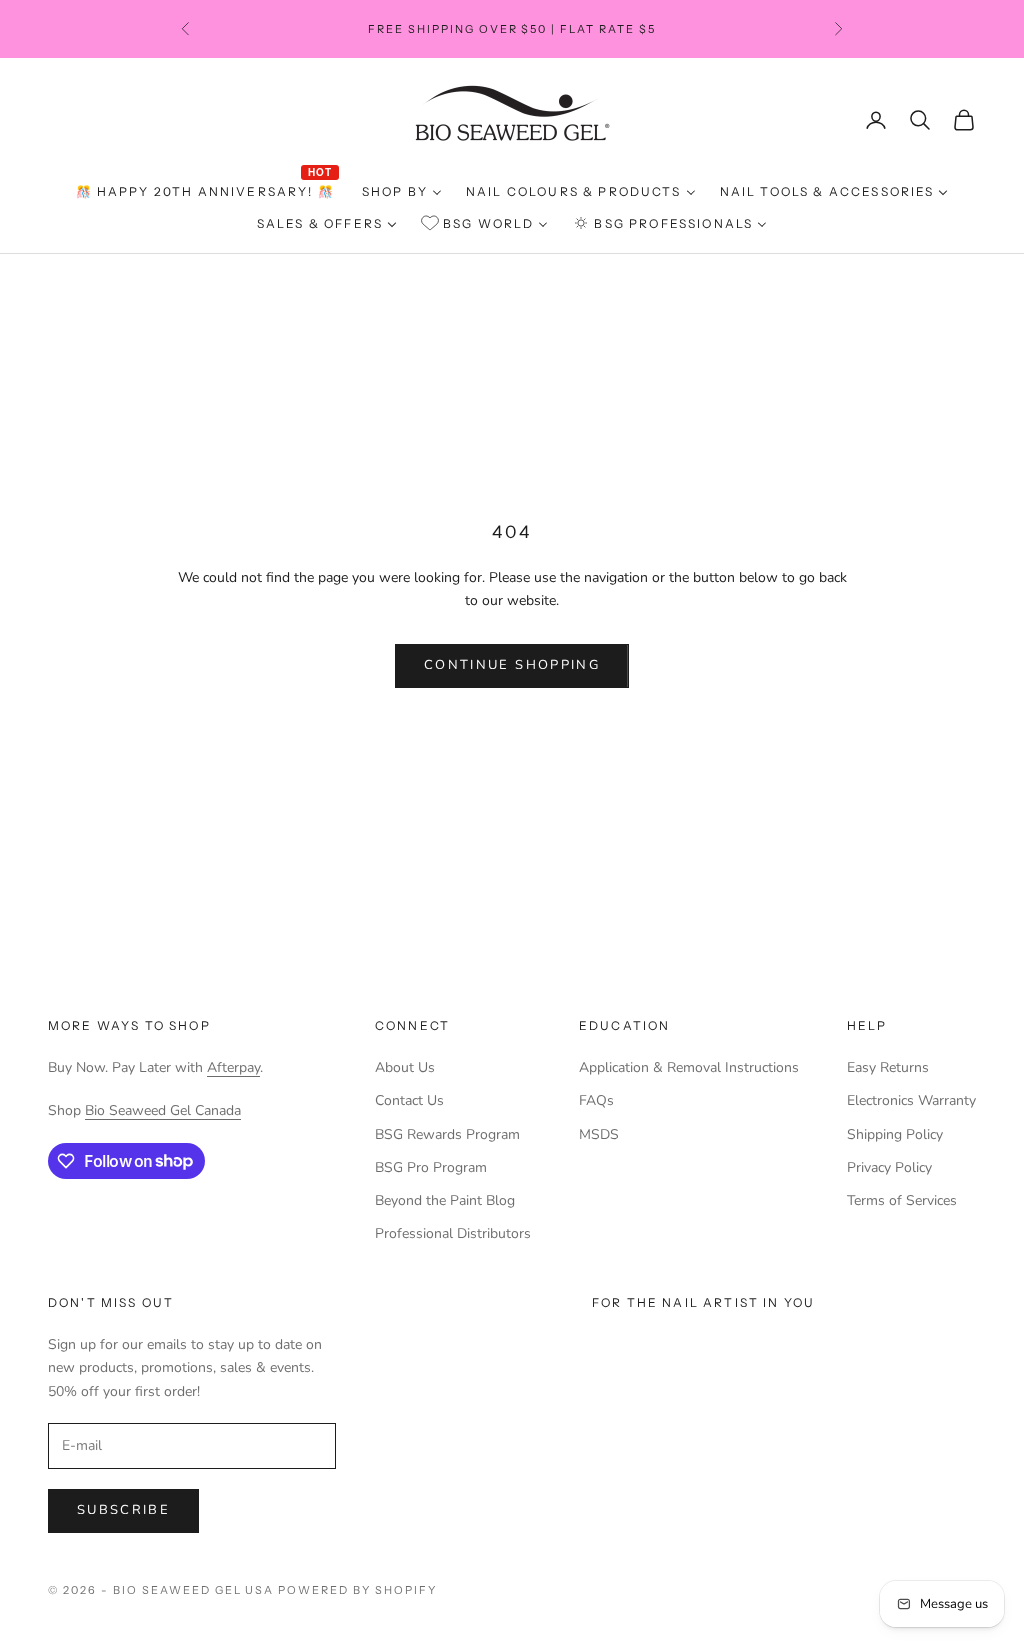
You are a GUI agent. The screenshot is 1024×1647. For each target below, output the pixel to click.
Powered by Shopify (357, 1590)
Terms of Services (902, 1200)
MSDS (599, 1134)
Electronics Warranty (911, 1100)
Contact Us (409, 1100)
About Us (405, 1067)
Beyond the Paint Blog (445, 1200)
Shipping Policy (895, 1134)
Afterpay (233, 1067)
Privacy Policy (889, 1167)
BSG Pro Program (431, 1167)
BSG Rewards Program (447, 1134)
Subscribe (123, 1510)
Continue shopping (512, 665)
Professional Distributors (453, 1233)
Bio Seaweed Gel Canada (163, 1110)
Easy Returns (888, 1067)
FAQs (596, 1100)
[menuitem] (207, 192)
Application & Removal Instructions (689, 1067)
